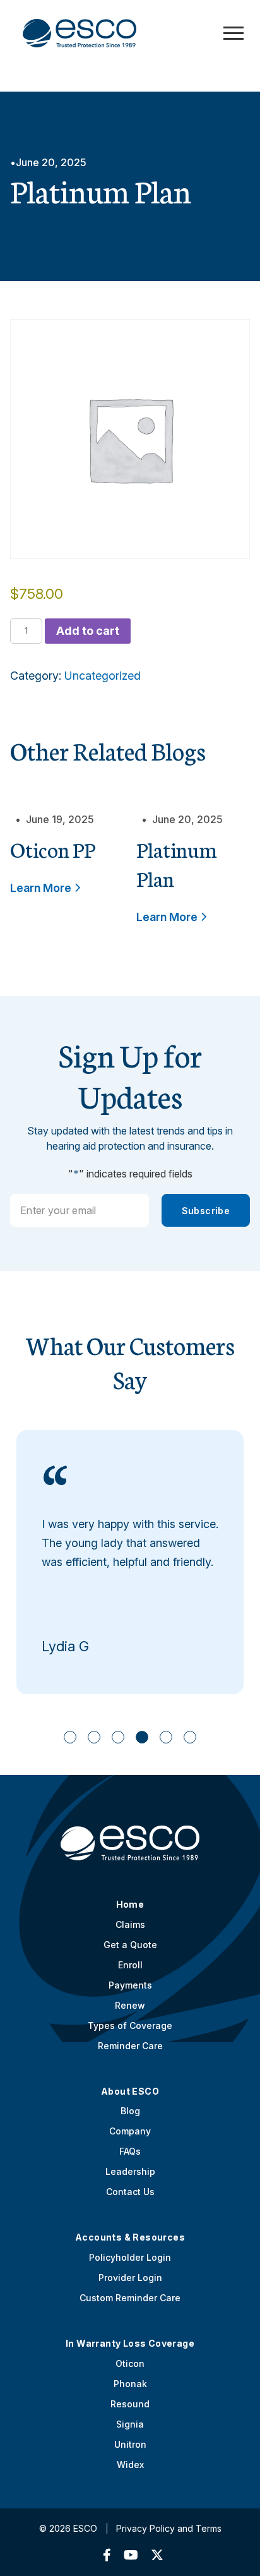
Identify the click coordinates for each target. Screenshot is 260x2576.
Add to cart (88, 631)
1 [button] (70, 1737)
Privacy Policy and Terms (169, 2528)
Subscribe (206, 1211)
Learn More (42, 888)
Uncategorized (103, 676)
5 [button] (166, 1737)
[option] (130, 1562)
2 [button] (94, 1737)
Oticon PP (53, 849)
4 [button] (142, 1737)
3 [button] (118, 1737)
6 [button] (190, 1737)
